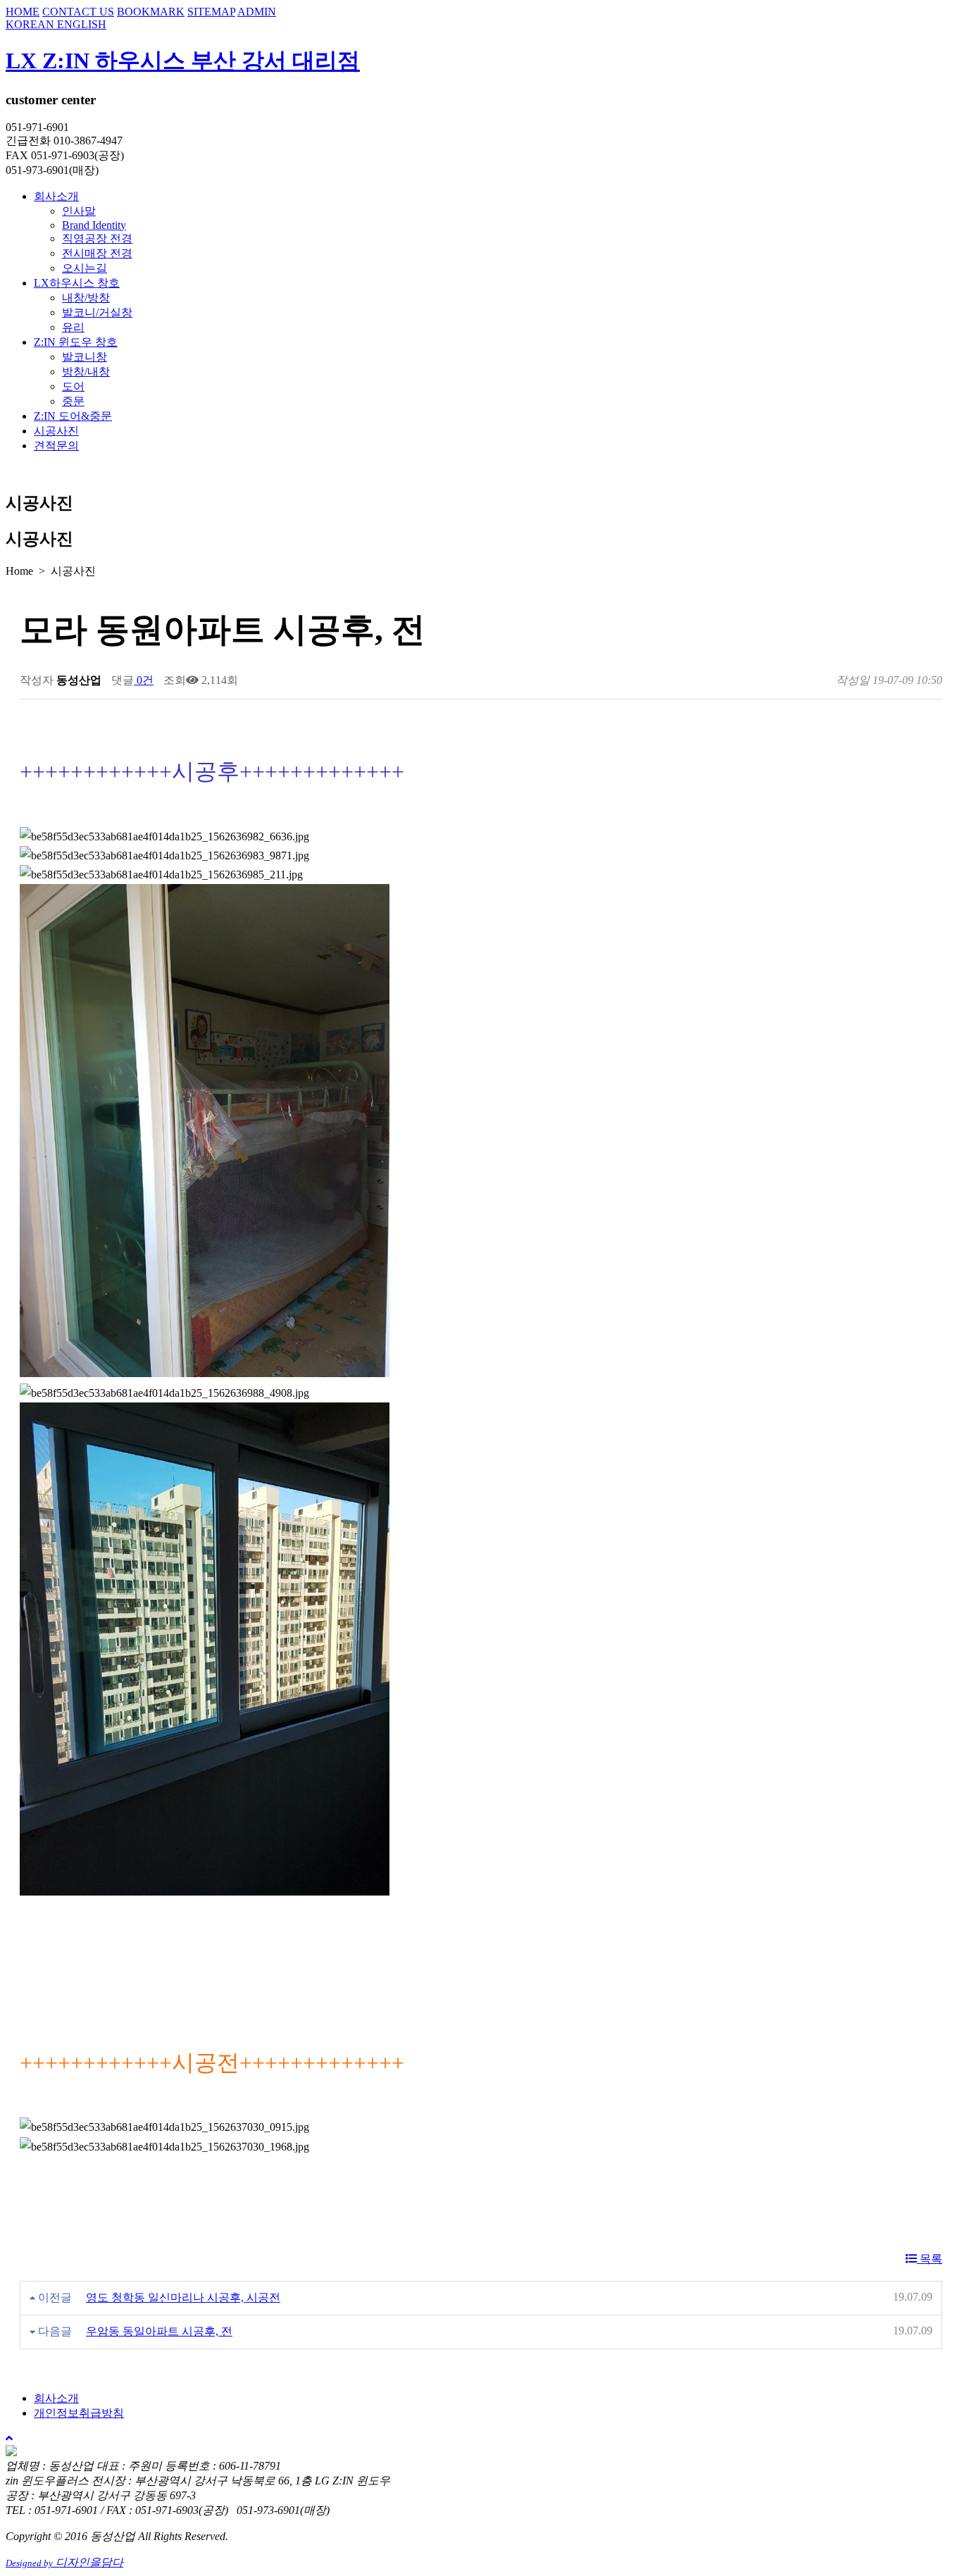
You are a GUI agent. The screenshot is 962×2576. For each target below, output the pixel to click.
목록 (930, 2259)
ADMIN (257, 12)
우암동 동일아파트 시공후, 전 (159, 2331)
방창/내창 (86, 372)
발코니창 (85, 357)
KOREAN (31, 24)
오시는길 (85, 268)
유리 (73, 327)
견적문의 (56, 446)
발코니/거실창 (97, 312)
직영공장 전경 (97, 238)
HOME (23, 12)
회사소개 (56, 196)
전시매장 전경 (97, 253)
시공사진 (56, 431)
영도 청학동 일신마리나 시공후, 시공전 (183, 2297)
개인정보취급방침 (79, 2413)
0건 (144, 680)
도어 (73, 386)
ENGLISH (82, 24)
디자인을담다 (64, 2562)
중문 (73, 401)
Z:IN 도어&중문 (73, 416)
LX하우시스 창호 (77, 283)
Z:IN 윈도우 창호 (76, 342)
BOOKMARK (151, 12)
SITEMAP (211, 12)
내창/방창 (86, 298)
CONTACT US (78, 12)
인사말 (79, 211)
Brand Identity (94, 225)
